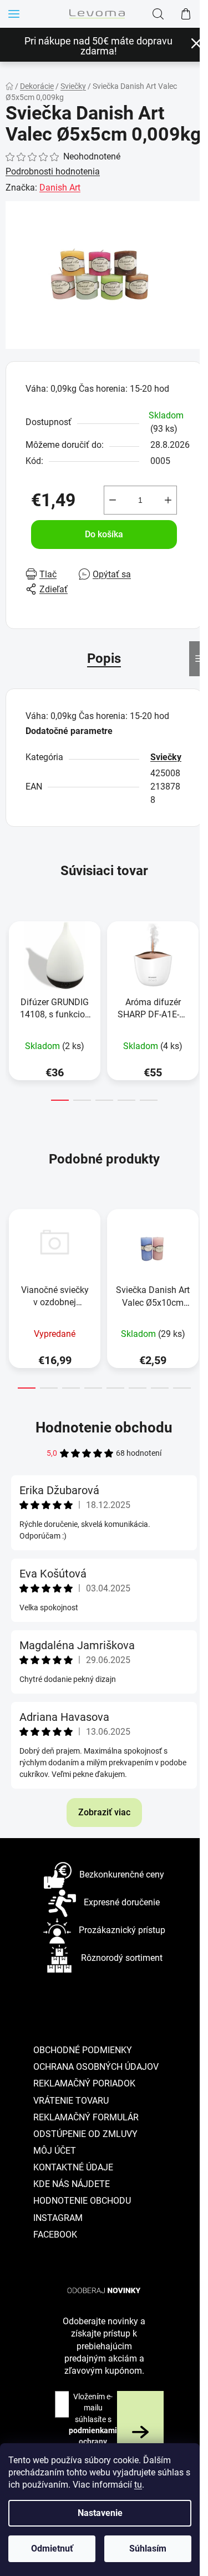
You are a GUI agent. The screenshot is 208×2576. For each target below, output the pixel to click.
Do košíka (104, 534)
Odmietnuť (52, 2548)
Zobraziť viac (104, 1812)
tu (138, 2485)
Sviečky (166, 757)
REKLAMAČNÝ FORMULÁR (86, 2117)
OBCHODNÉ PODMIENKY (83, 2050)
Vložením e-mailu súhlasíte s (93, 2430)
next (196, 956)
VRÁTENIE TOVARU (71, 2101)
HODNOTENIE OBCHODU (82, 2201)
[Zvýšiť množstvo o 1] (168, 500)
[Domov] (9, 86)
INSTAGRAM (58, 2218)
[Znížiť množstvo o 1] (113, 500)
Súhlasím (148, 2548)
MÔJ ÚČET (55, 2151)
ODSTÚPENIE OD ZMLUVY (85, 2134)
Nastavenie (100, 2513)
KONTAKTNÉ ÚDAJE (73, 2167)
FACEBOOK (55, 2235)
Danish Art (60, 188)
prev (12, 956)
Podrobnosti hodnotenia (53, 171)
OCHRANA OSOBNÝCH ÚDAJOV (96, 2067)
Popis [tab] (104, 658)
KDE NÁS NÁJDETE (72, 2184)
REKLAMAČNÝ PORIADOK (84, 2083)
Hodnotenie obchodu (104, 1427)
